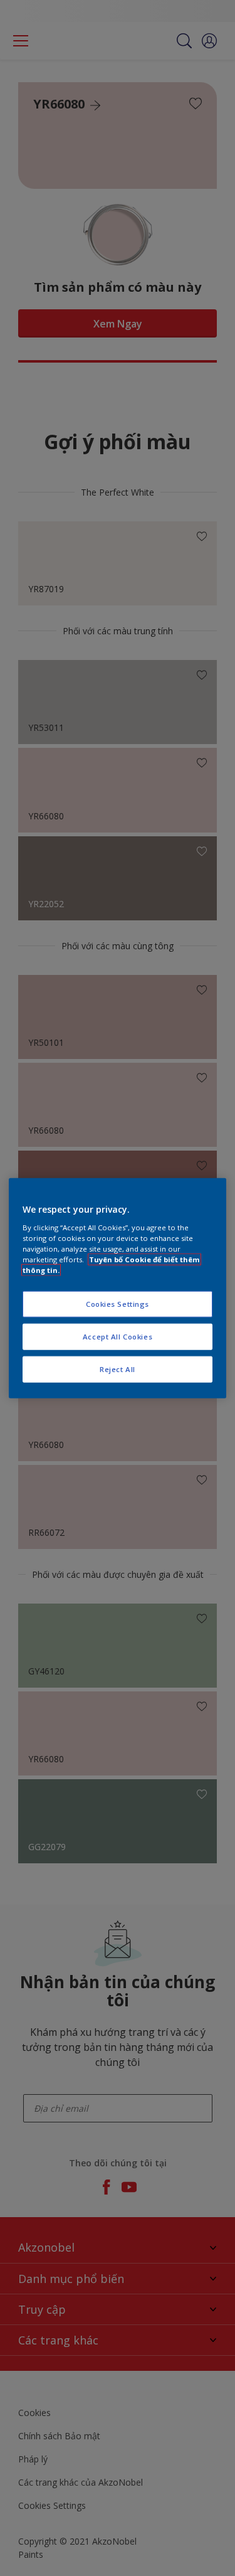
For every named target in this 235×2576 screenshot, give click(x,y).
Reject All (118, 1369)
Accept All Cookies (118, 1336)
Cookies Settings (118, 1304)
